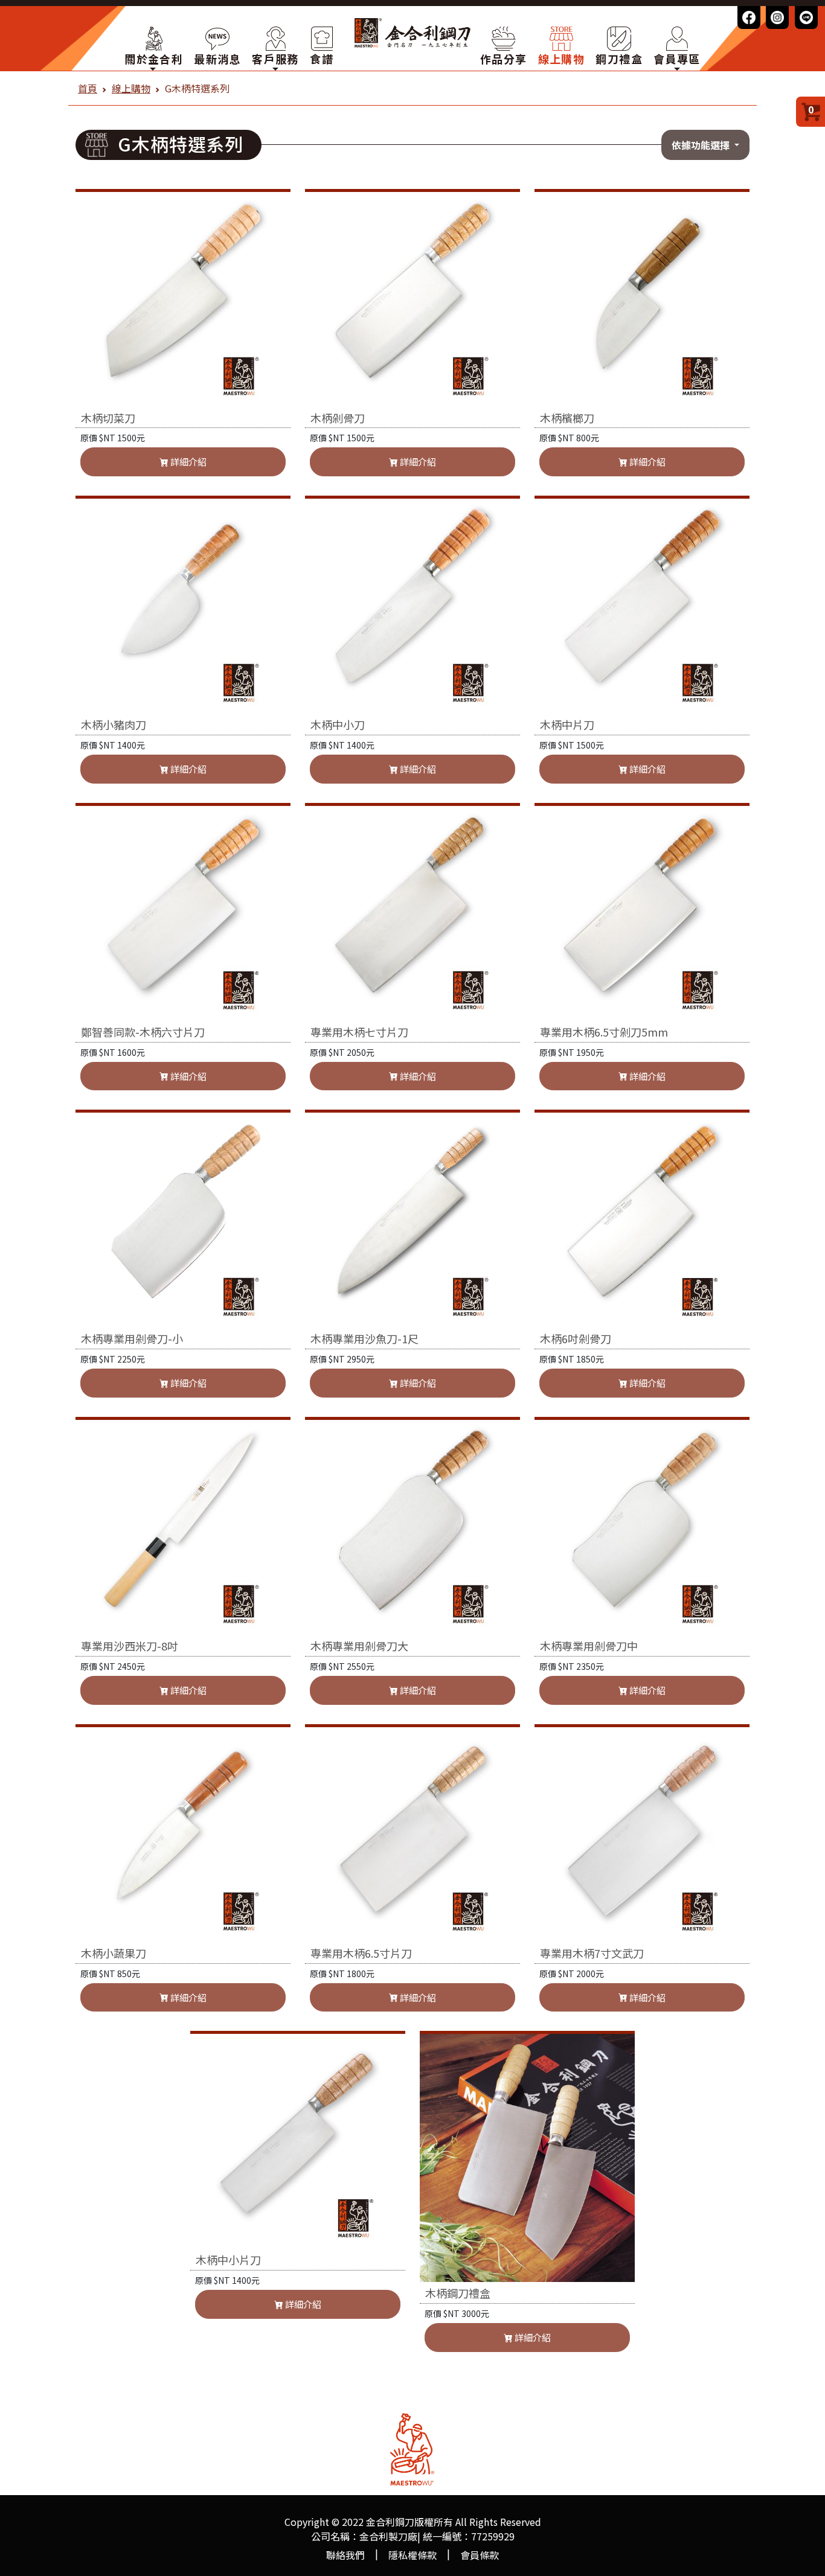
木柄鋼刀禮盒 (458, 2294)
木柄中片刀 (567, 725)
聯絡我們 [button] (345, 2555)
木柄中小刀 (338, 725)
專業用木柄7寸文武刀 (592, 1954)
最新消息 (217, 59)
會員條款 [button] (480, 2555)
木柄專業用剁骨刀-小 (132, 1339)
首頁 (88, 88)
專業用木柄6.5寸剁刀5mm (604, 1033)
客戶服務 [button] (275, 59)
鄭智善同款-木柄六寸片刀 (143, 1033)
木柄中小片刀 (228, 2261)
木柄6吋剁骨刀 (576, 1339)
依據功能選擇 (702, 145)
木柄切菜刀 (108, 419)
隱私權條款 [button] (412, 2555)
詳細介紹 (188, 462)
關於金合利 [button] (154, 59)
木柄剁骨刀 (338, 419)
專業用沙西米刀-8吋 (130, 1647)
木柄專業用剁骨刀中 (589, 1647)
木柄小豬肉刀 (114, 725)
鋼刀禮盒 (619, 59)
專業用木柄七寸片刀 (359, 1033)
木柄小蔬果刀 (114, 1954)
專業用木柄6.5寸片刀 (361, 1954)
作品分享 (504, 59)
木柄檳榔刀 (567, 419)
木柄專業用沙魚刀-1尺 (364, 1339)
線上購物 (562, 59)
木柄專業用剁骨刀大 (359, 1647)
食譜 (322, 59)
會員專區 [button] (677, 59)
